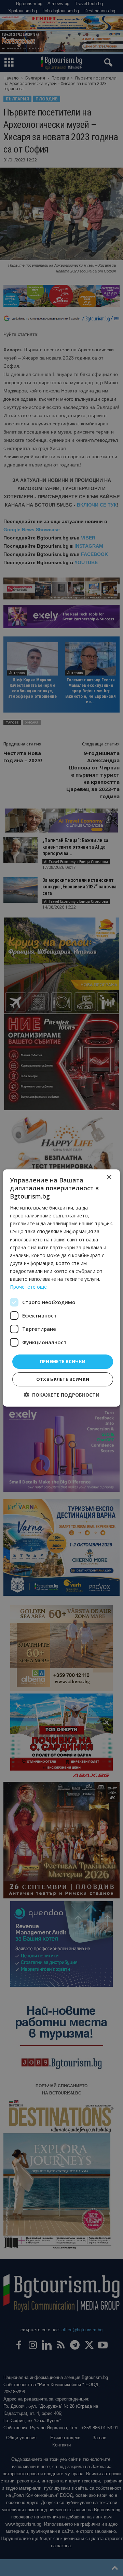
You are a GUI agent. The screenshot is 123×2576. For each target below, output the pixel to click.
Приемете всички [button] (63, 1361)
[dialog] (61, 1288)
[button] (62, 1395)
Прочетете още (28, 1287)
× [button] (109, 1177)
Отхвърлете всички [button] (63, 1379)
